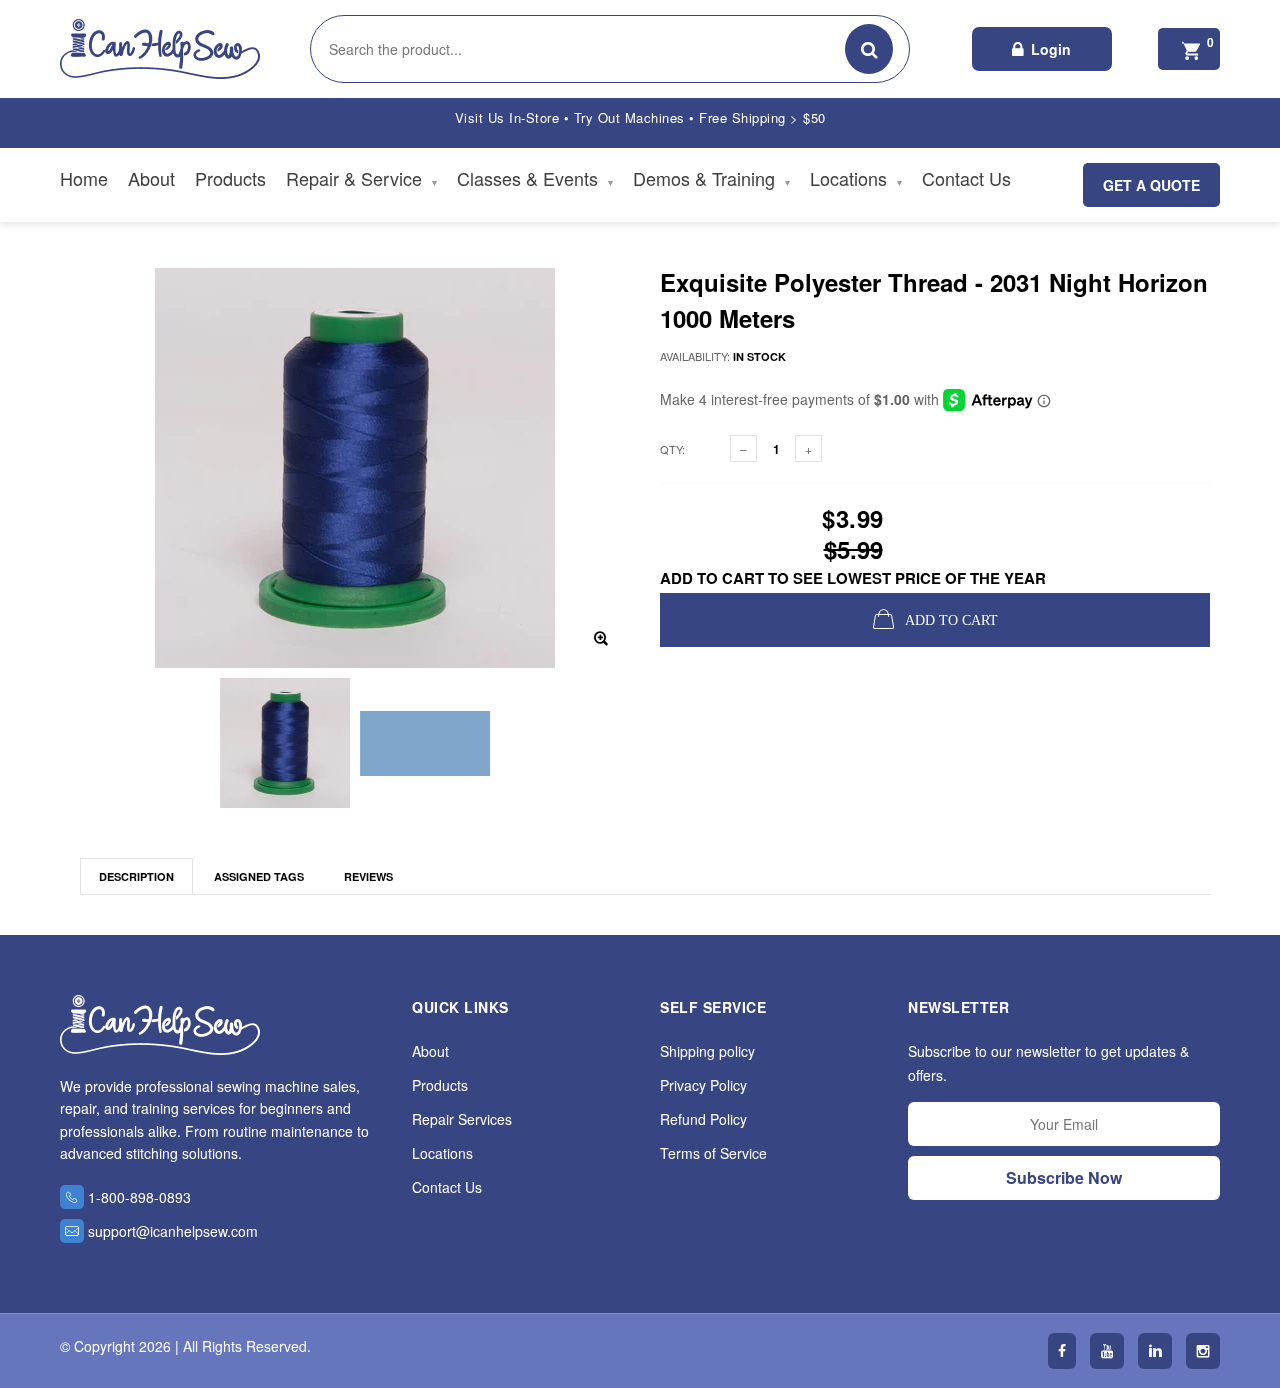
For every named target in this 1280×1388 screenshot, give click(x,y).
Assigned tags (259, 876)
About (151, 178)
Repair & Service (361, 178)
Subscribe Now (1064, 1177)
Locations (856, 178)
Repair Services (462, 1119)
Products (230, 178)
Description (136, 876)
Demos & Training (711, 178)
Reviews (368, 876)
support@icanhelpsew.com (173, 1231)
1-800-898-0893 (139, 1197)
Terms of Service (713, 1153)
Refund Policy (703, 1119)
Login (1051, 49)
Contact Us (966, 178)
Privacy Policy (703, 1085)
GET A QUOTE (1151, 185)
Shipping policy (707, 1051)
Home (84, 178)
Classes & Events (535, 178)
